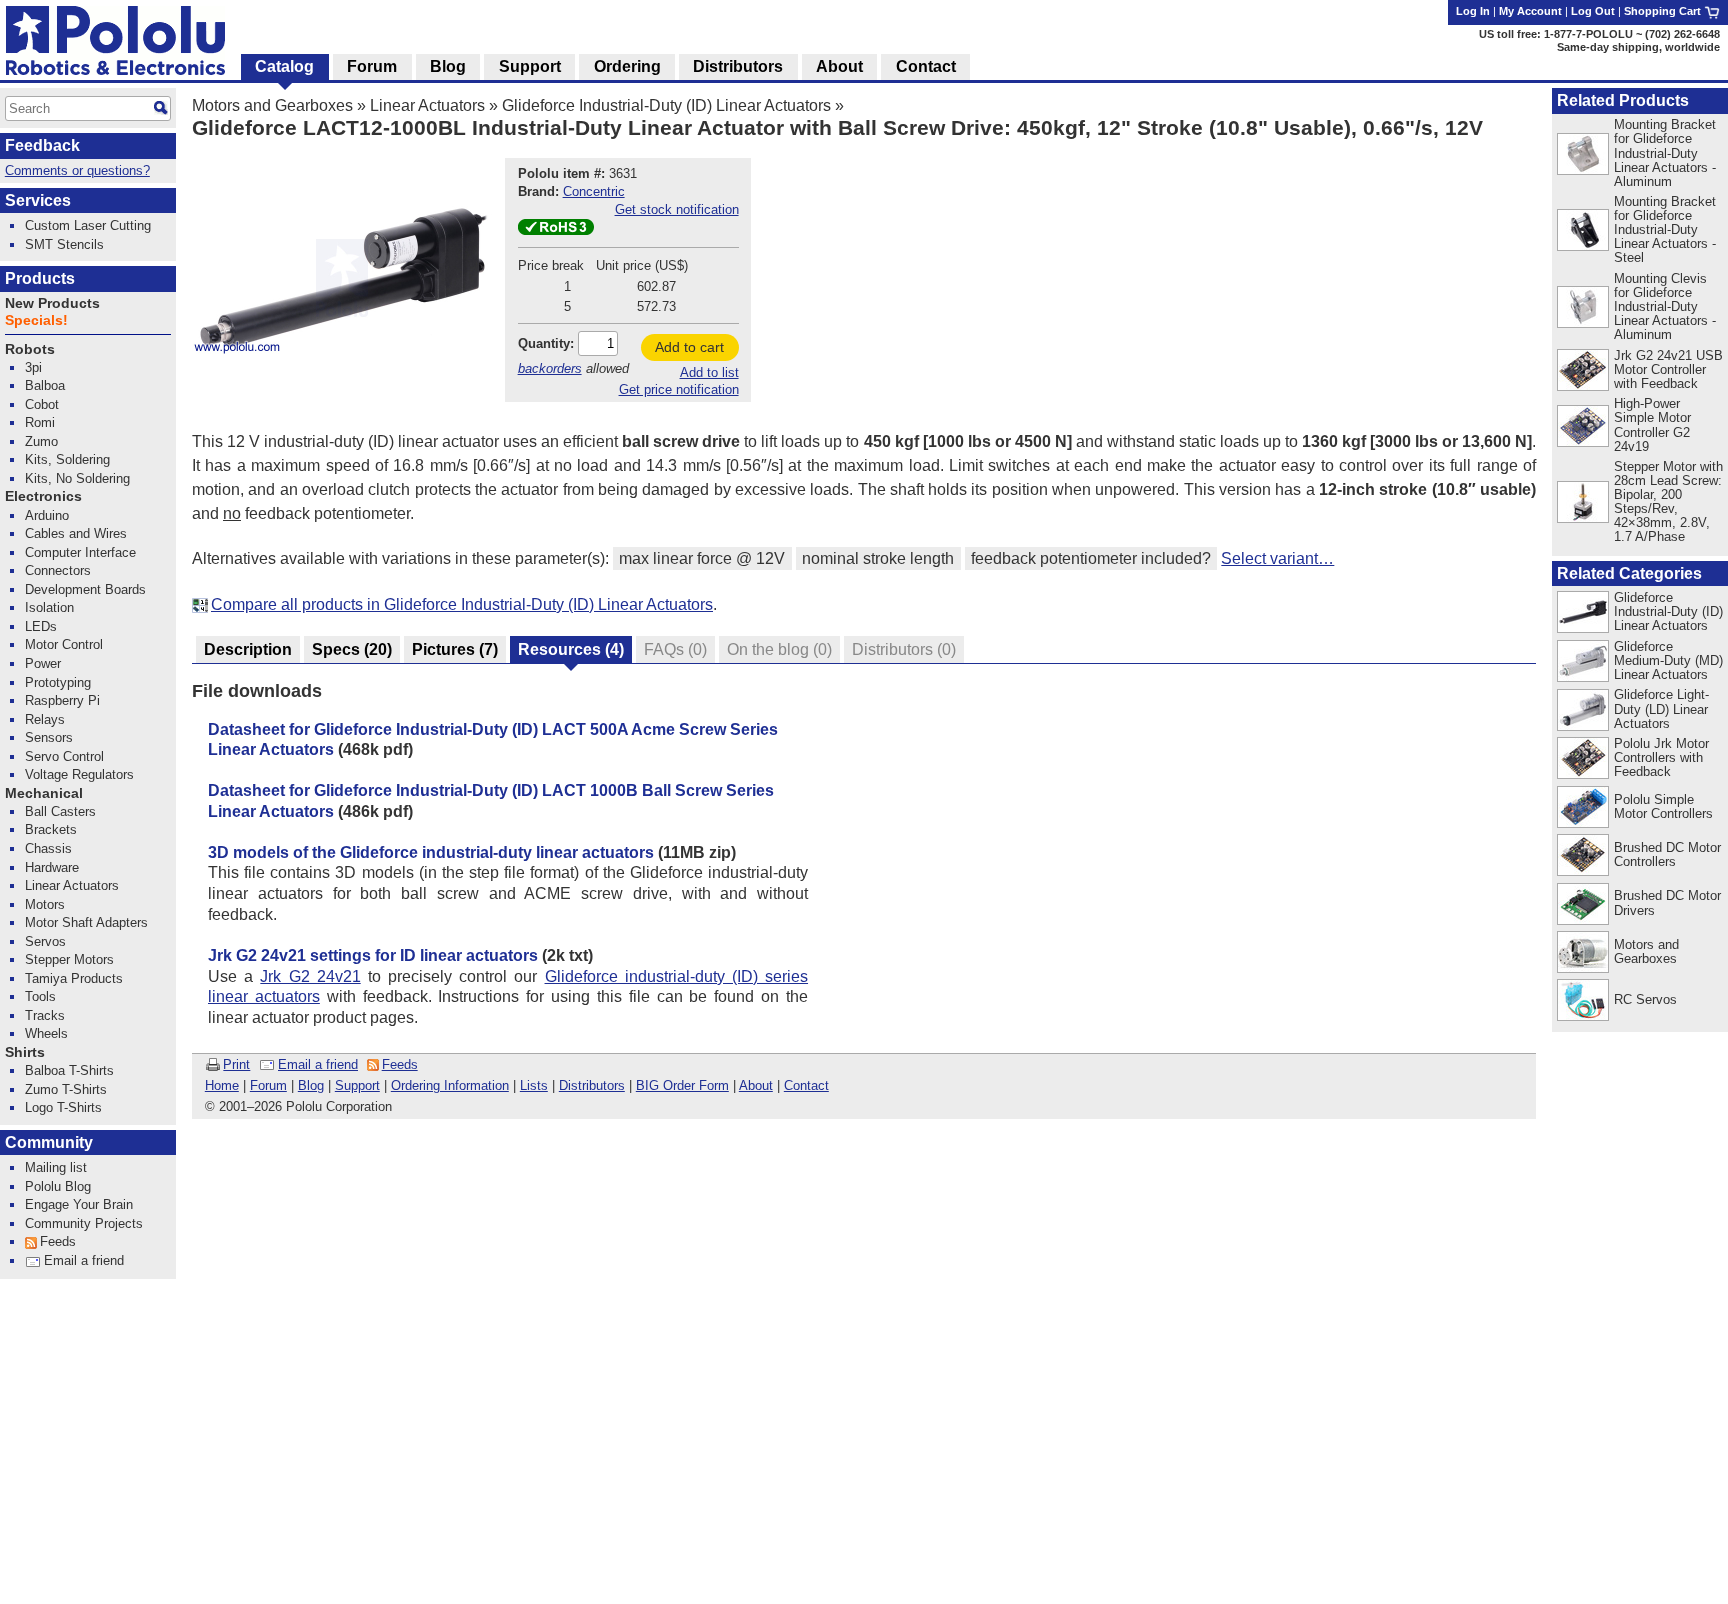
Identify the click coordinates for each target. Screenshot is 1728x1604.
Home (222, 1085)
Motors (45, 904)
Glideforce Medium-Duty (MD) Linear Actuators (1668, 660)
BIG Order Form (682, 1085)
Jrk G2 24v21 (310, 976)
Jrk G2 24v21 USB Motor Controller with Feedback (1668, 369)
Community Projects (84, 1223)
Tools (40, 996)
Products (40, 278)
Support (357, 1085)
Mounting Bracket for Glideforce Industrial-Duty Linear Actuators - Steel (1665, 229)
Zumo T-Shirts (66, 1089)
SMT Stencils (64, 244)
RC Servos (1645, 999)
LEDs (41, 626)
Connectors (58, 570)
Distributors (592, 1085)
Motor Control (64, 644)
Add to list (709, 372)
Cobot (42, 404)
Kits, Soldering (67, 459)
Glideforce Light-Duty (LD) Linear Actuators (1661, 708)
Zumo (41, 441)
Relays (45, 719)
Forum (268, 1085)
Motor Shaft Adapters (86, 922)
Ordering (627, 66)
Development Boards (85, 589)
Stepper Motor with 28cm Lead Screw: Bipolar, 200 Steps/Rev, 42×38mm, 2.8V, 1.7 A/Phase (1668, 501)
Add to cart (689, 347)
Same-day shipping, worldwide (1638, 47)
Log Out (1593, 11)
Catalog (284, 66)
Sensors (49, 737)
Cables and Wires (76, 533)
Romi (40, 422)
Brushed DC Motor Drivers (1667, 902)
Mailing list (56, 1167)
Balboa (45, 385)
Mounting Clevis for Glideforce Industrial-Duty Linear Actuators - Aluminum (1665, 306)
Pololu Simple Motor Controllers (1663, 806)
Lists (534, 1085)
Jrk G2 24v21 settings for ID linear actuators (373, 955)
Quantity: (546, 343)
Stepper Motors (69, 959)
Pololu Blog (58, 1186)
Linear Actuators (427, 105)
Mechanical (44, 793)
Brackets (51, 829)
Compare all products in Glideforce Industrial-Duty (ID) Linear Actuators (462, 604)
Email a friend (318, 1064)
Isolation (49, 607)
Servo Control (64, 756)
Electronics (43, 496)
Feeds (400, 1064)
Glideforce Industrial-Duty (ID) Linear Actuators (666, 105)
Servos (45, 941)
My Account (1530, 11)
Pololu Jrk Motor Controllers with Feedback (1661, 757)
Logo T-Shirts (63, 1107)
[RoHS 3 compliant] (556, 230)
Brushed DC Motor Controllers (1667, 854)
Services (38, 200)
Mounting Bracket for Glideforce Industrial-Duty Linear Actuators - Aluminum (1665, 152)
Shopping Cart (1664, 11)
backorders (550, 368)
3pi (33, 367)
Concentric (594, 191)
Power (43, 663)
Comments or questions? (77, 170)
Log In (1473, 11)
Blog (311, 1085)
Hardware (52, 867)
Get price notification (679, 389)
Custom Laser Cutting (88, 225)
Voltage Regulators (79, 774)
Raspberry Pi (62, 700)
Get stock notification (677, 209)
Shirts (25, 1052)
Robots (30, 349)
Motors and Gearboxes (272, 105)
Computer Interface (80, 552)
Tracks (45, 1015)
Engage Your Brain (79, 1204)
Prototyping (58, 682)
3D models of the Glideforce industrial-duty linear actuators (431, 852)
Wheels (46, 1033)
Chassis (48, 848)
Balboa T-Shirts (69, 1070)
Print (236, 1064)
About (756, 1085)
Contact (806, 1085)
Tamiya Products (74, 978)
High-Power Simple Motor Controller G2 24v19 (1652, 424)
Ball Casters (60, 811)
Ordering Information (450, 1085)
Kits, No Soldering (77, 478)
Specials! (36, 320)
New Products (52, 303)
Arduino (47, 515)
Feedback (42, 145)
